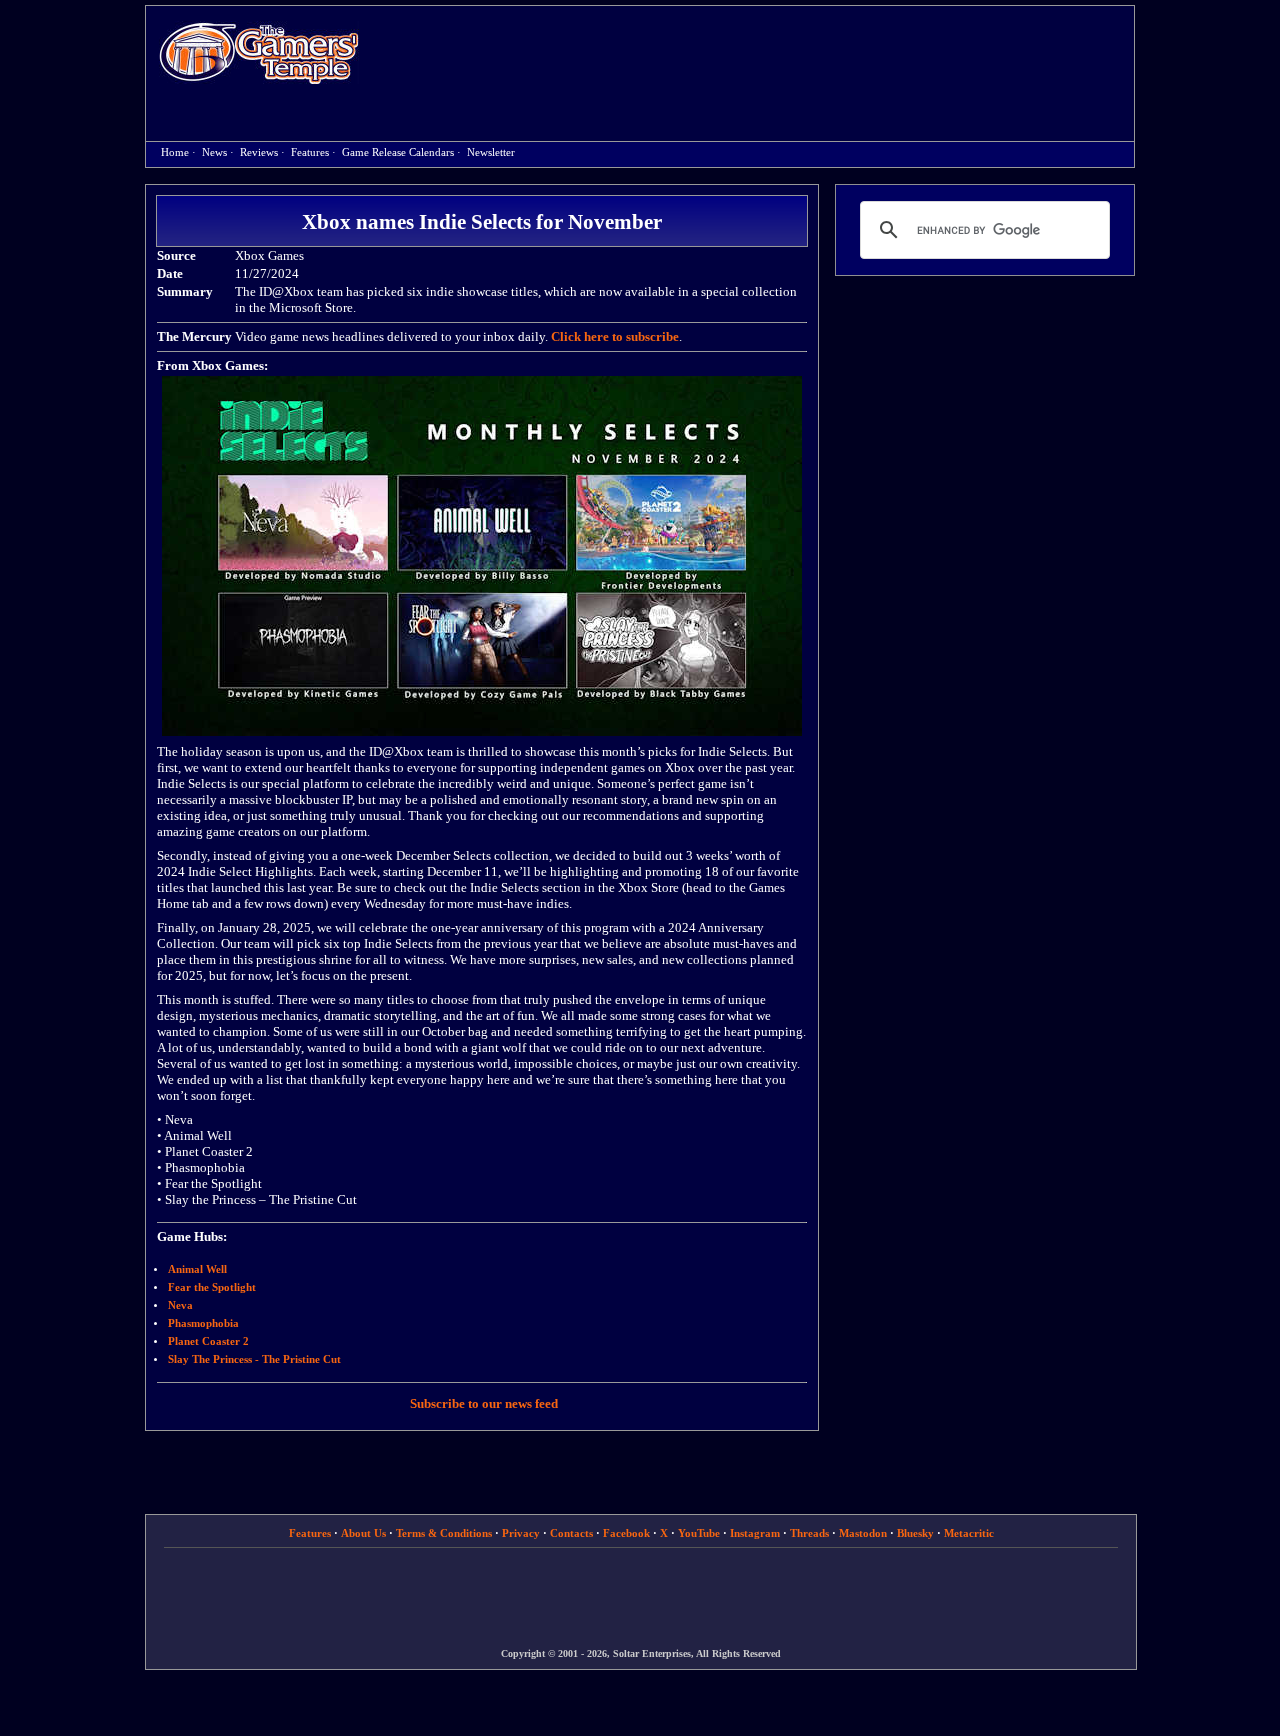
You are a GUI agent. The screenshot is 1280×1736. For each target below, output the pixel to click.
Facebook (626, 1533)
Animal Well (197, 1269)
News (214, 152)
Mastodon (863, 1533)
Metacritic (969, 1533)
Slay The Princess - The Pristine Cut (254, 1359)
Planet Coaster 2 (208, 1341)
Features (310, 152)
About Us (363, 1533)
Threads (809, 1533)
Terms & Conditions (444, 1533)
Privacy (521, 1533)
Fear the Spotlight (212, 1287)
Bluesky (915, 1533)
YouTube (699, 1533)
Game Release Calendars (398, 152)
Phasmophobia (203, 1323)
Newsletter (491, 152)
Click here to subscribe (615, 336)
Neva (180, 1305)
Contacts (571, 1533)
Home (259, 52)
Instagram (755, 1533)
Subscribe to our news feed (484, 1403)
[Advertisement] (757, 56)
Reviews (259, 152)
